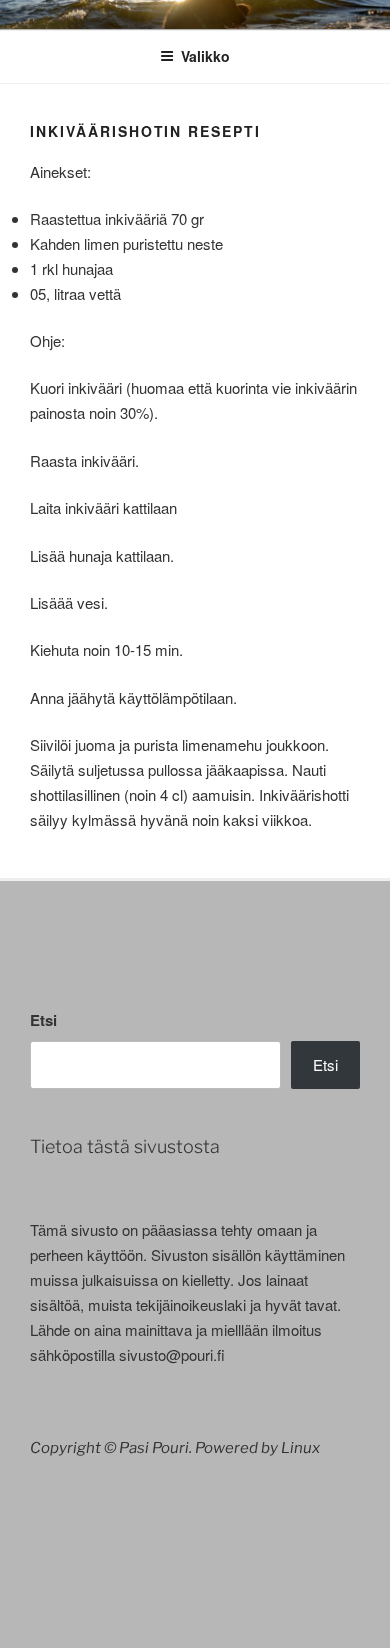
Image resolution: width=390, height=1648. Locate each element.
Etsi (43, 1020)
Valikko (205, 56)
